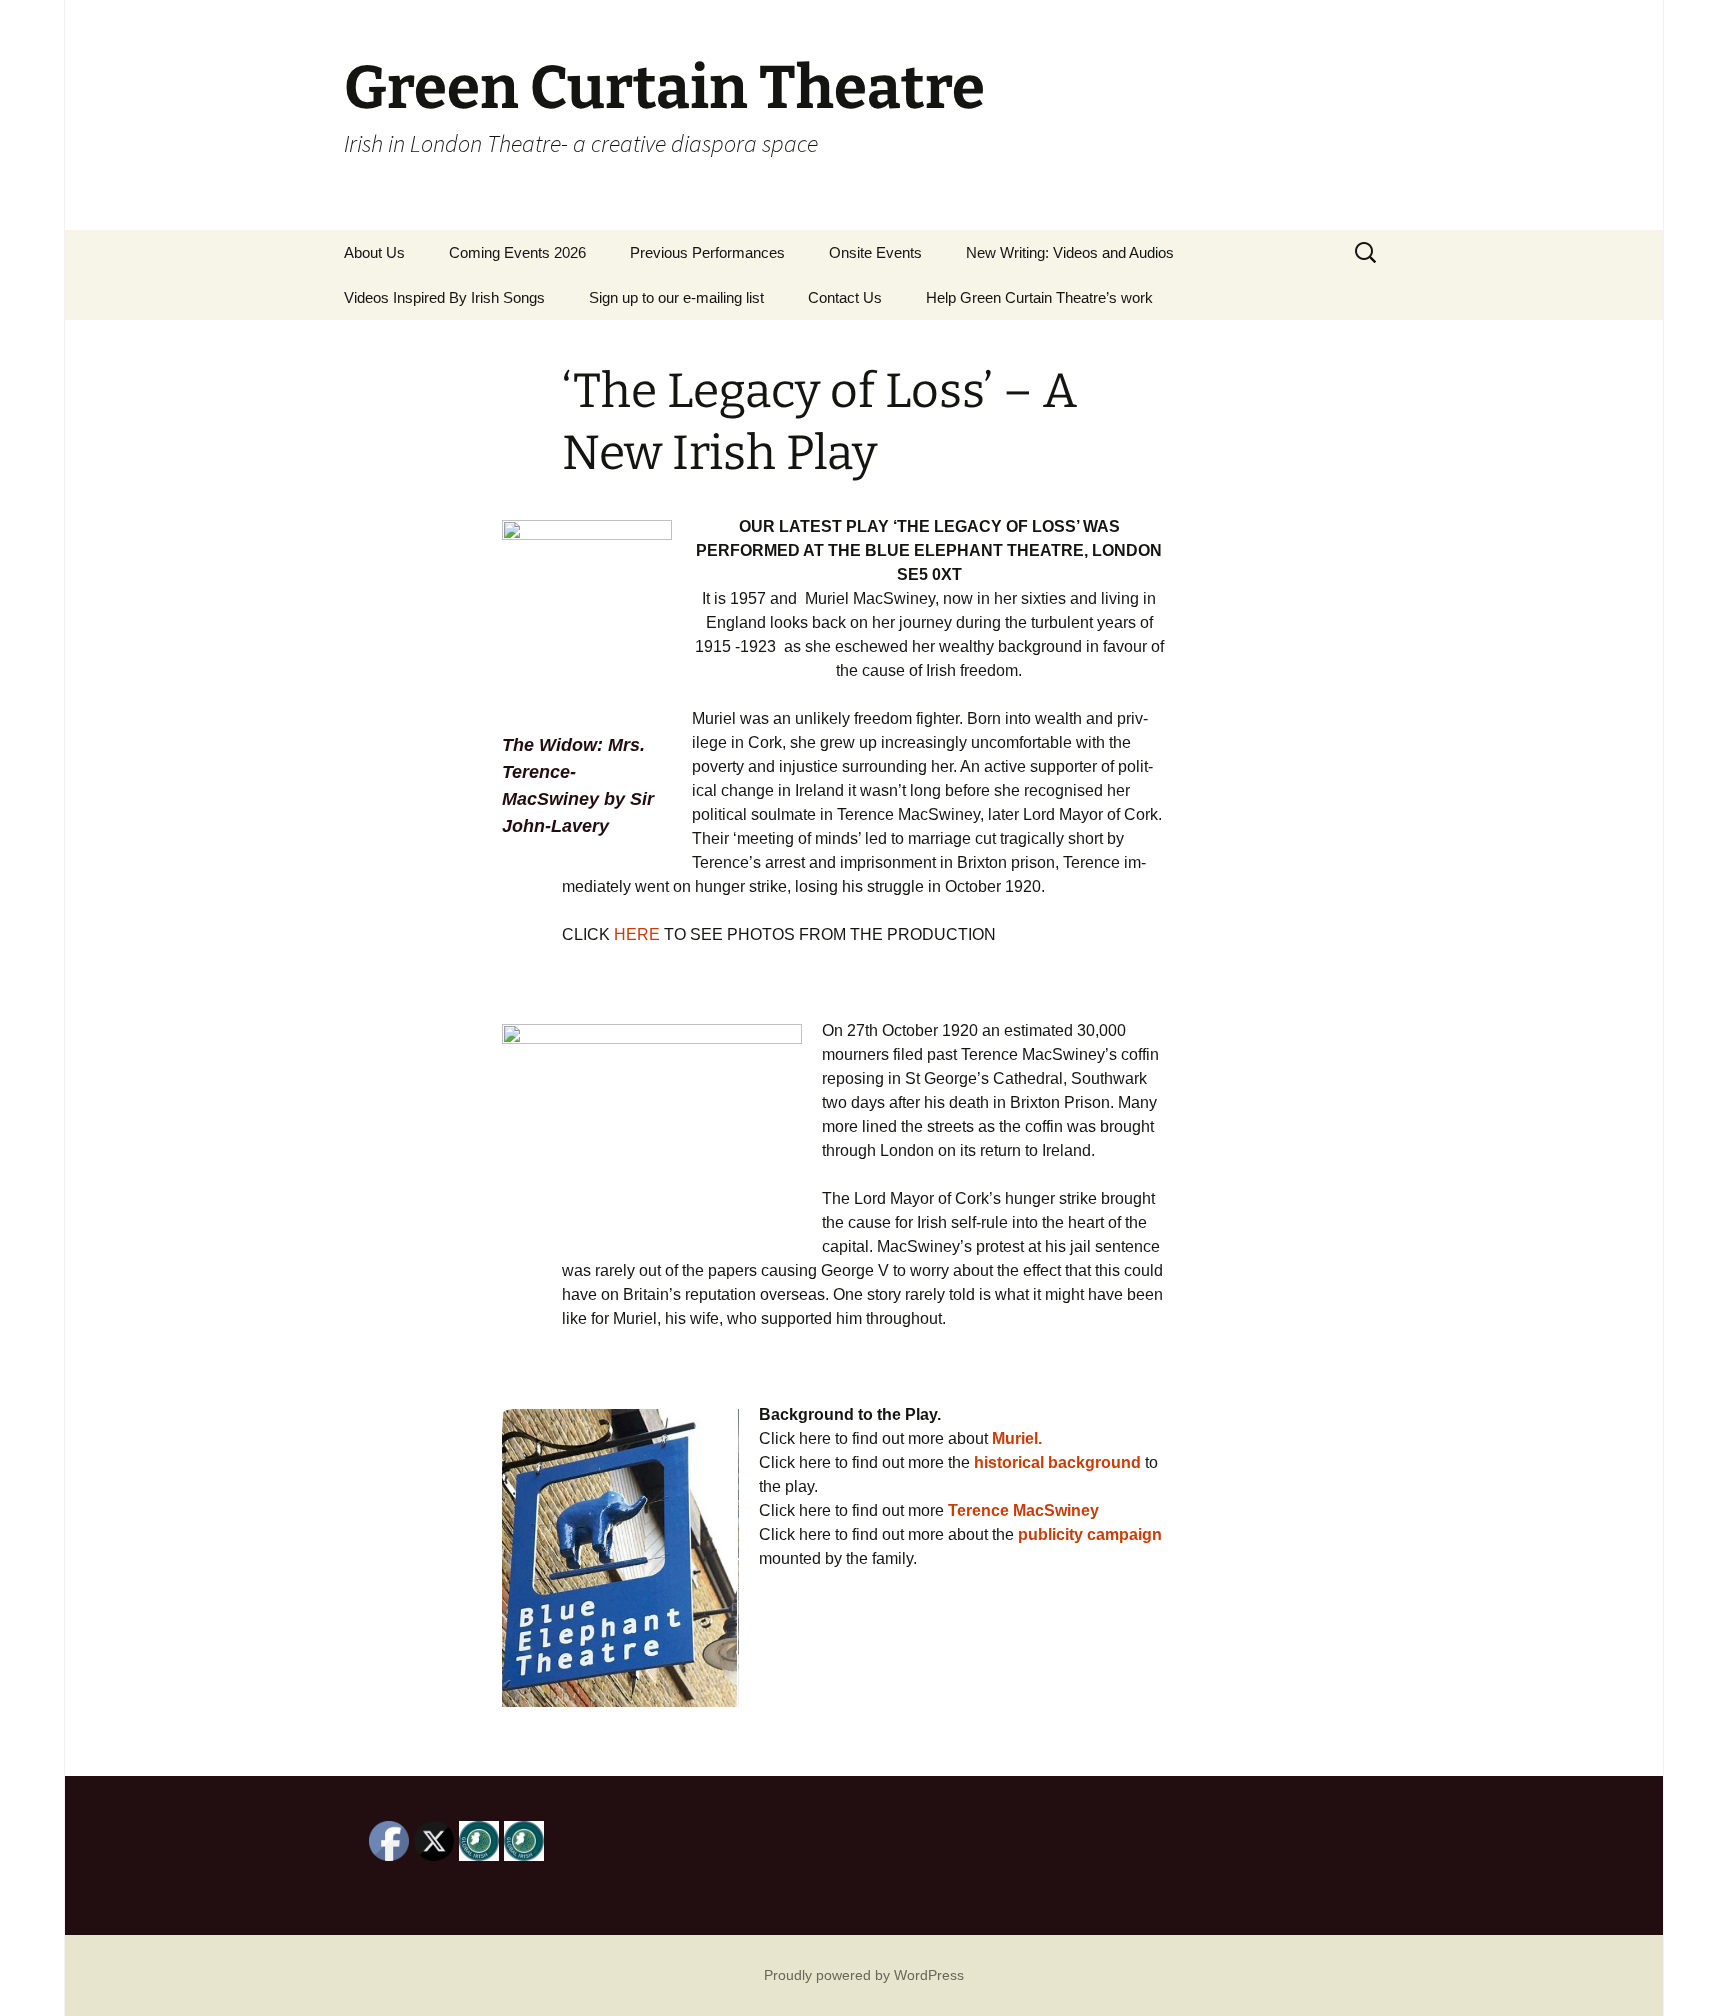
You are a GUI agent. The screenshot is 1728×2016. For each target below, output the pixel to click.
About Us (374, 252)
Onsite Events (875, 252)
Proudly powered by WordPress (864, 1975)
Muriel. (1017, 1438)
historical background (1057, 1462)
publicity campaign (1088, 1534)
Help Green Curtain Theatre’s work (1039, 297)
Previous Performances (707, 252)
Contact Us (845, 297)
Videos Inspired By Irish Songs (444, 297)
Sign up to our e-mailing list (676, 297)
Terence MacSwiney (1023, 1510)
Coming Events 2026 (517, 252)
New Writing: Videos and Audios (1070, 252)
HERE (637, 934)
